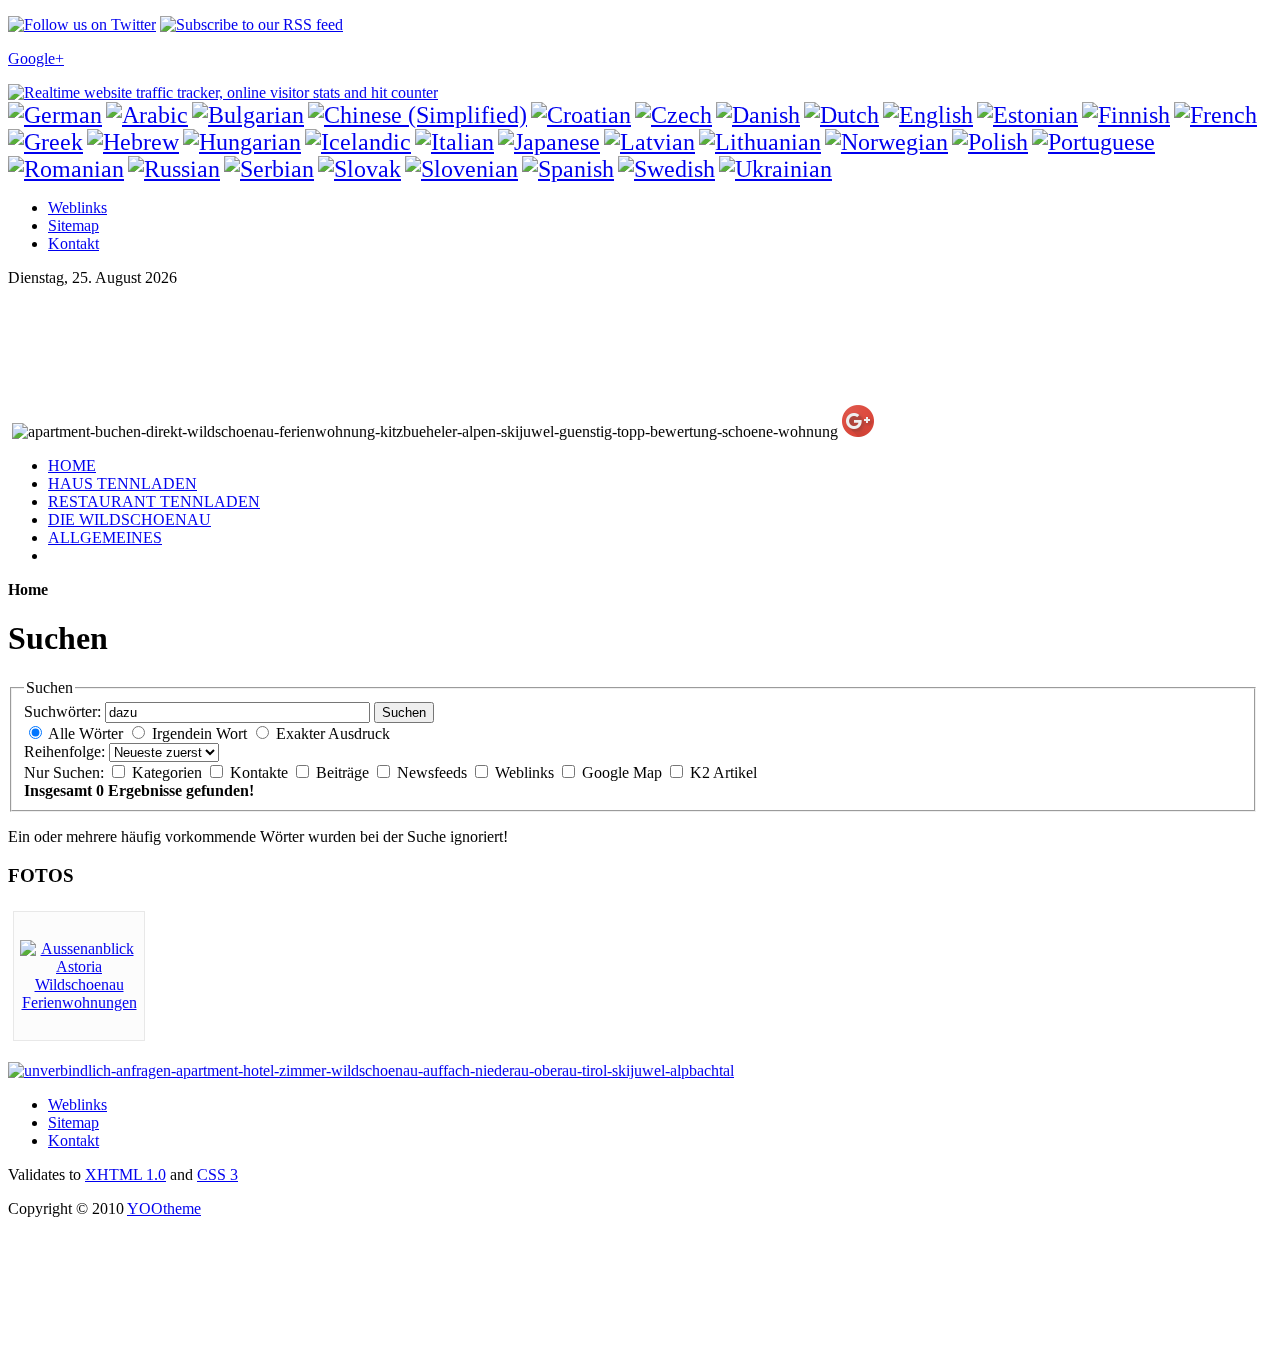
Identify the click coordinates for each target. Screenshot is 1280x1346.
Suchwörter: (62, 711)
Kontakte (261, 772)
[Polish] (990, 142)
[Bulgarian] (248, 115)
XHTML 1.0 (125, 1174)
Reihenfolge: (64, 751)
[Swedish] (666, 169)
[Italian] (454, 142)
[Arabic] (147, 115)
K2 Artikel (723, 772)
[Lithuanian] (760, 142)
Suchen (404, 712)
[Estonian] (1027, 115)
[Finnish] (1126, 115)
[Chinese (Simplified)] (417, 115)
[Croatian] (581, 115)
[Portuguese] (1093, 142)
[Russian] (174, 169)
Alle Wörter (85, 733)
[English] (928, 115)
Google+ (36, 58)
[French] (1215, 115)
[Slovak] (359, 169)
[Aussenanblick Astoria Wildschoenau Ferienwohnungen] (79, 1002)
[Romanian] (66, 169)
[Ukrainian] (775, 169)
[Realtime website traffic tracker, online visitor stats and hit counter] (223, 92)
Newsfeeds (434, 772)
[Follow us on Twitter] (82, 24)
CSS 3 (217, 1174)
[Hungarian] (242, 142)
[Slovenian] (461, 169)
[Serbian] (269, 169)
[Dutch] (841, 115)
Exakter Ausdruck (333, 733)
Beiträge (344, 772)
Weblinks (526, 772)
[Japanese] (549, 142)
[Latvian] (649, 142)
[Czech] (673, 115)
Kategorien (169, 772)
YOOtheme (164, 1208)
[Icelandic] (358, 142)
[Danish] (758, 115)
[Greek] (45, 142)
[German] (55, 115)
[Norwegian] (886, 142)
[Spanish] (568, 169)
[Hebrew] (133, 142)
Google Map (624, 772)
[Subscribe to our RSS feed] (251, 24)
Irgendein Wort (199, 733)
